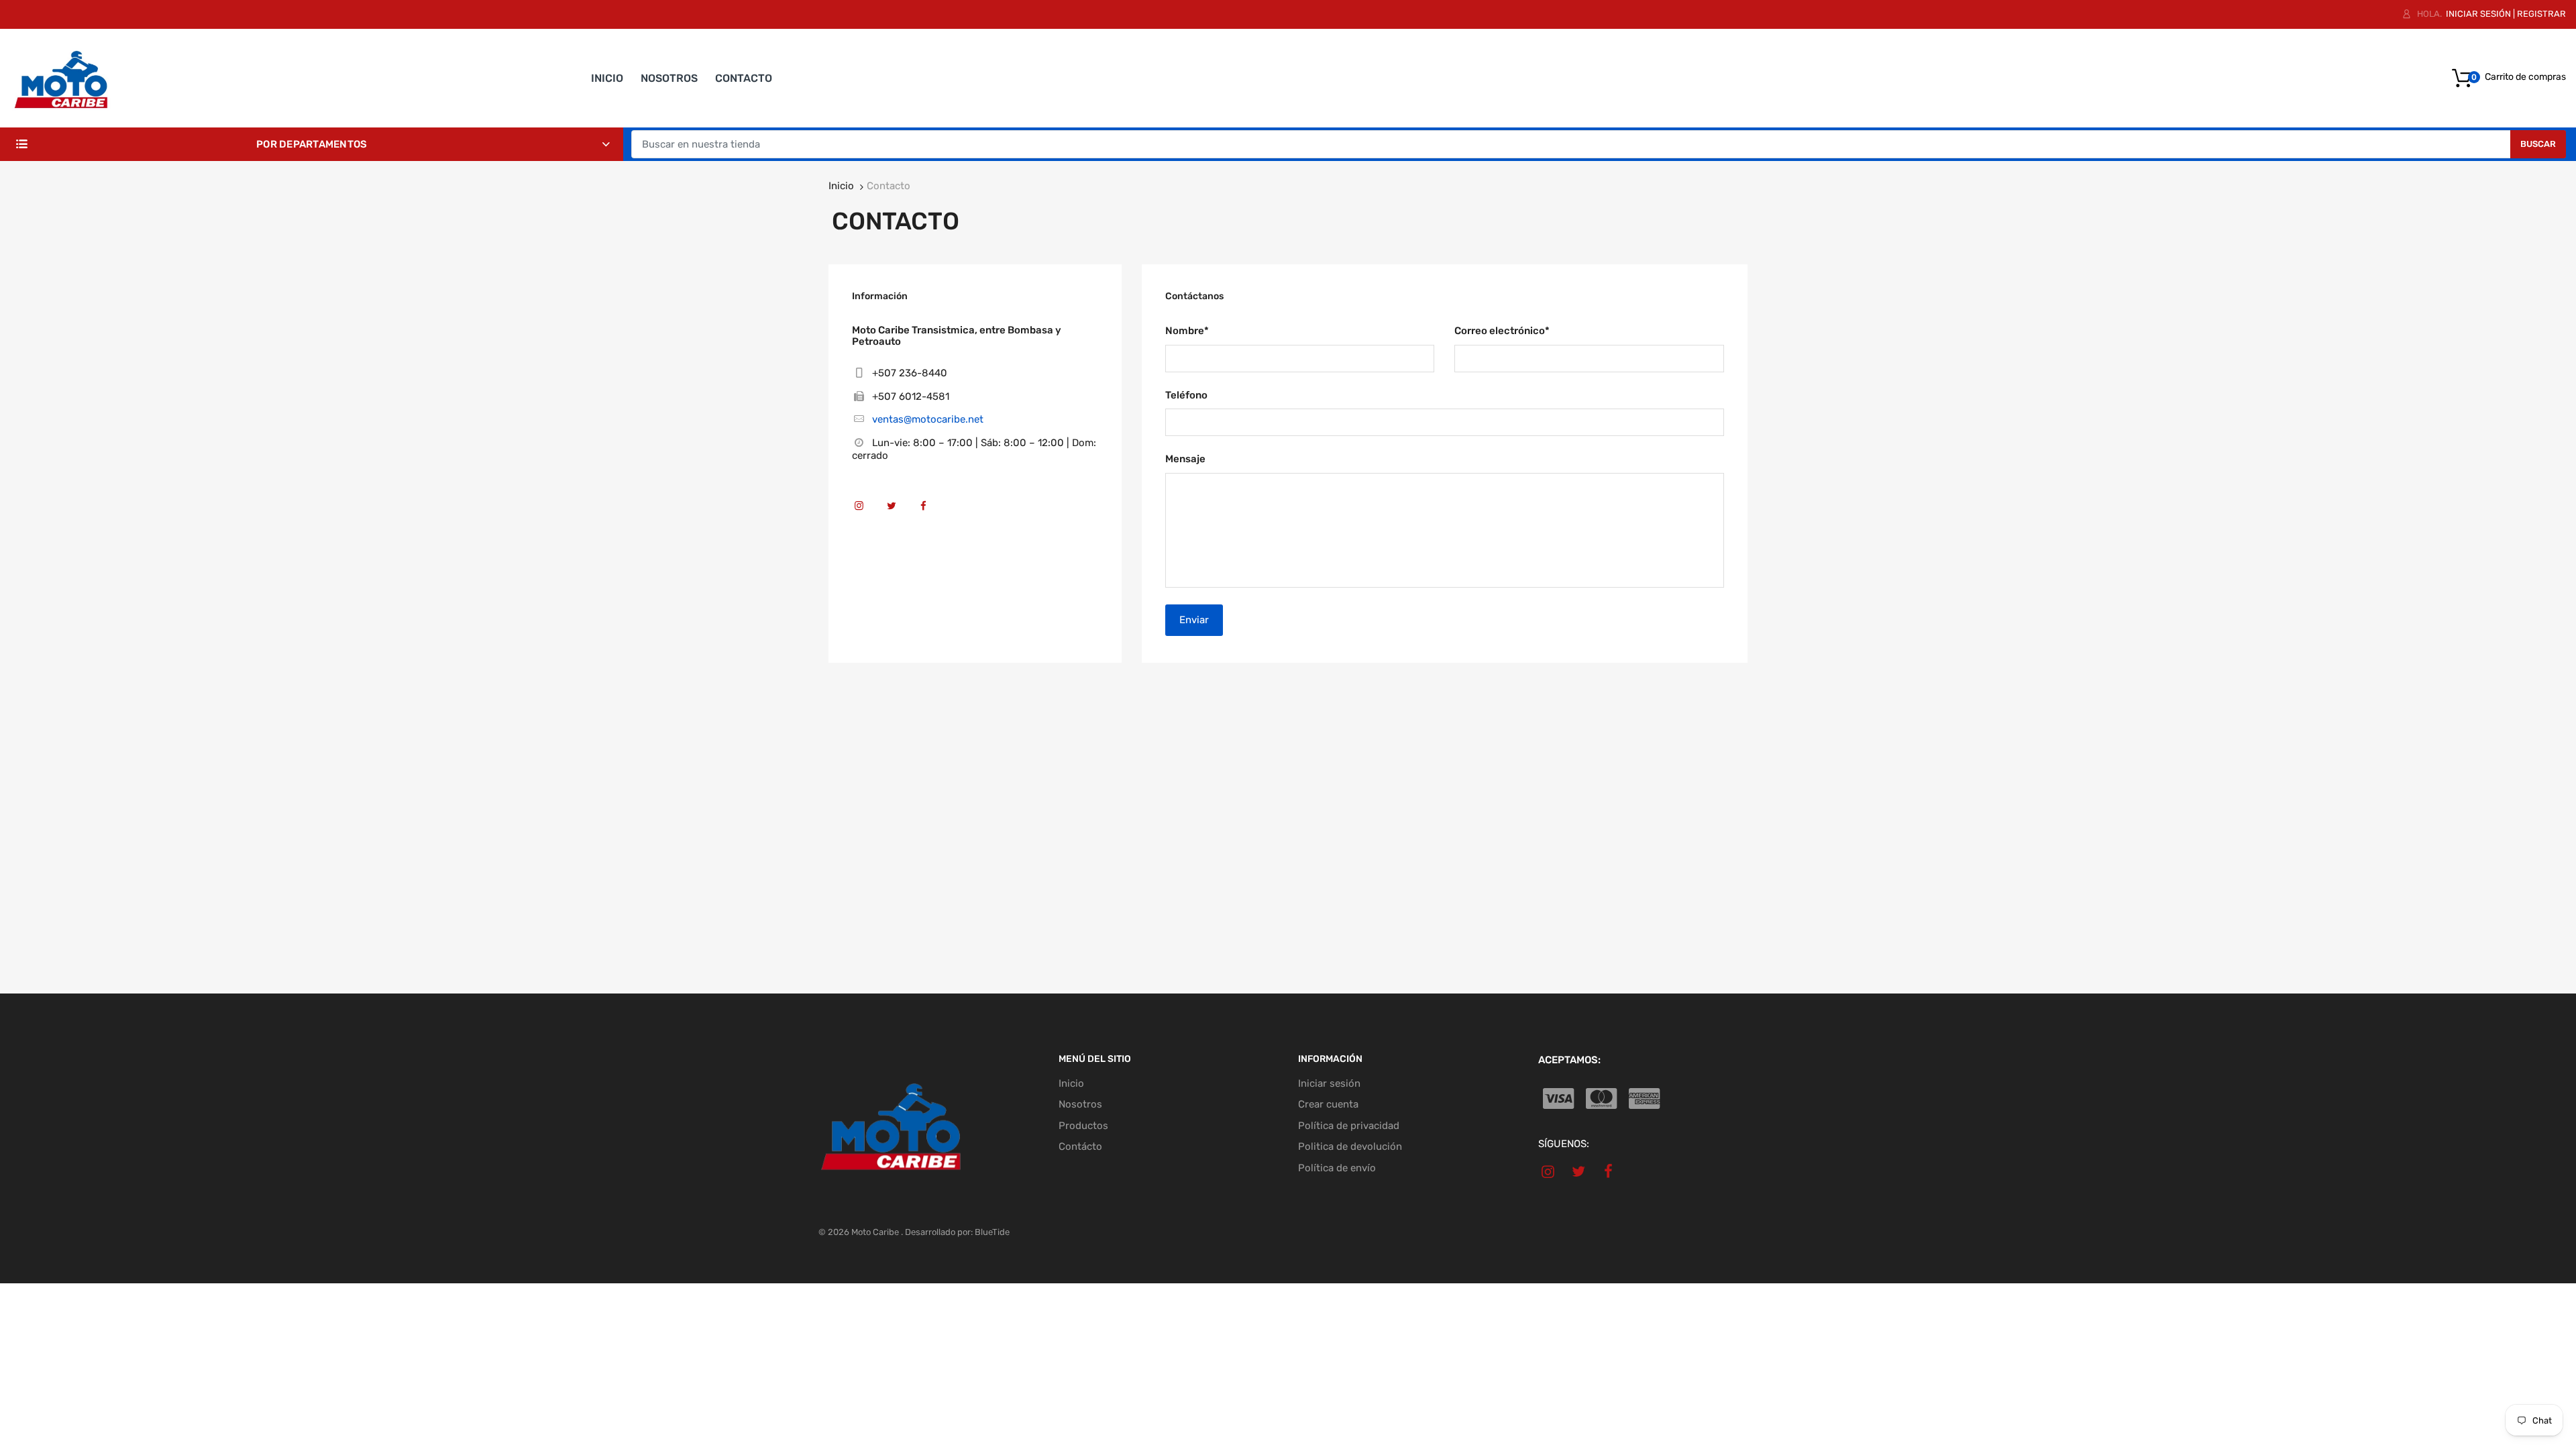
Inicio (841, 186)
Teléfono (1186, 395)
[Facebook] (929, 512)
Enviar (1194, 620)
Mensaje (1185, 459)
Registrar (2541, 14)
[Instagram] (864, 512)
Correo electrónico (1502, 331)
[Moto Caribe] (60, 78)
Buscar (2538, 144)
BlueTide (992, 1232)
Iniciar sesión (2478, 14)
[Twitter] (897, 512)
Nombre (1187, 331)
